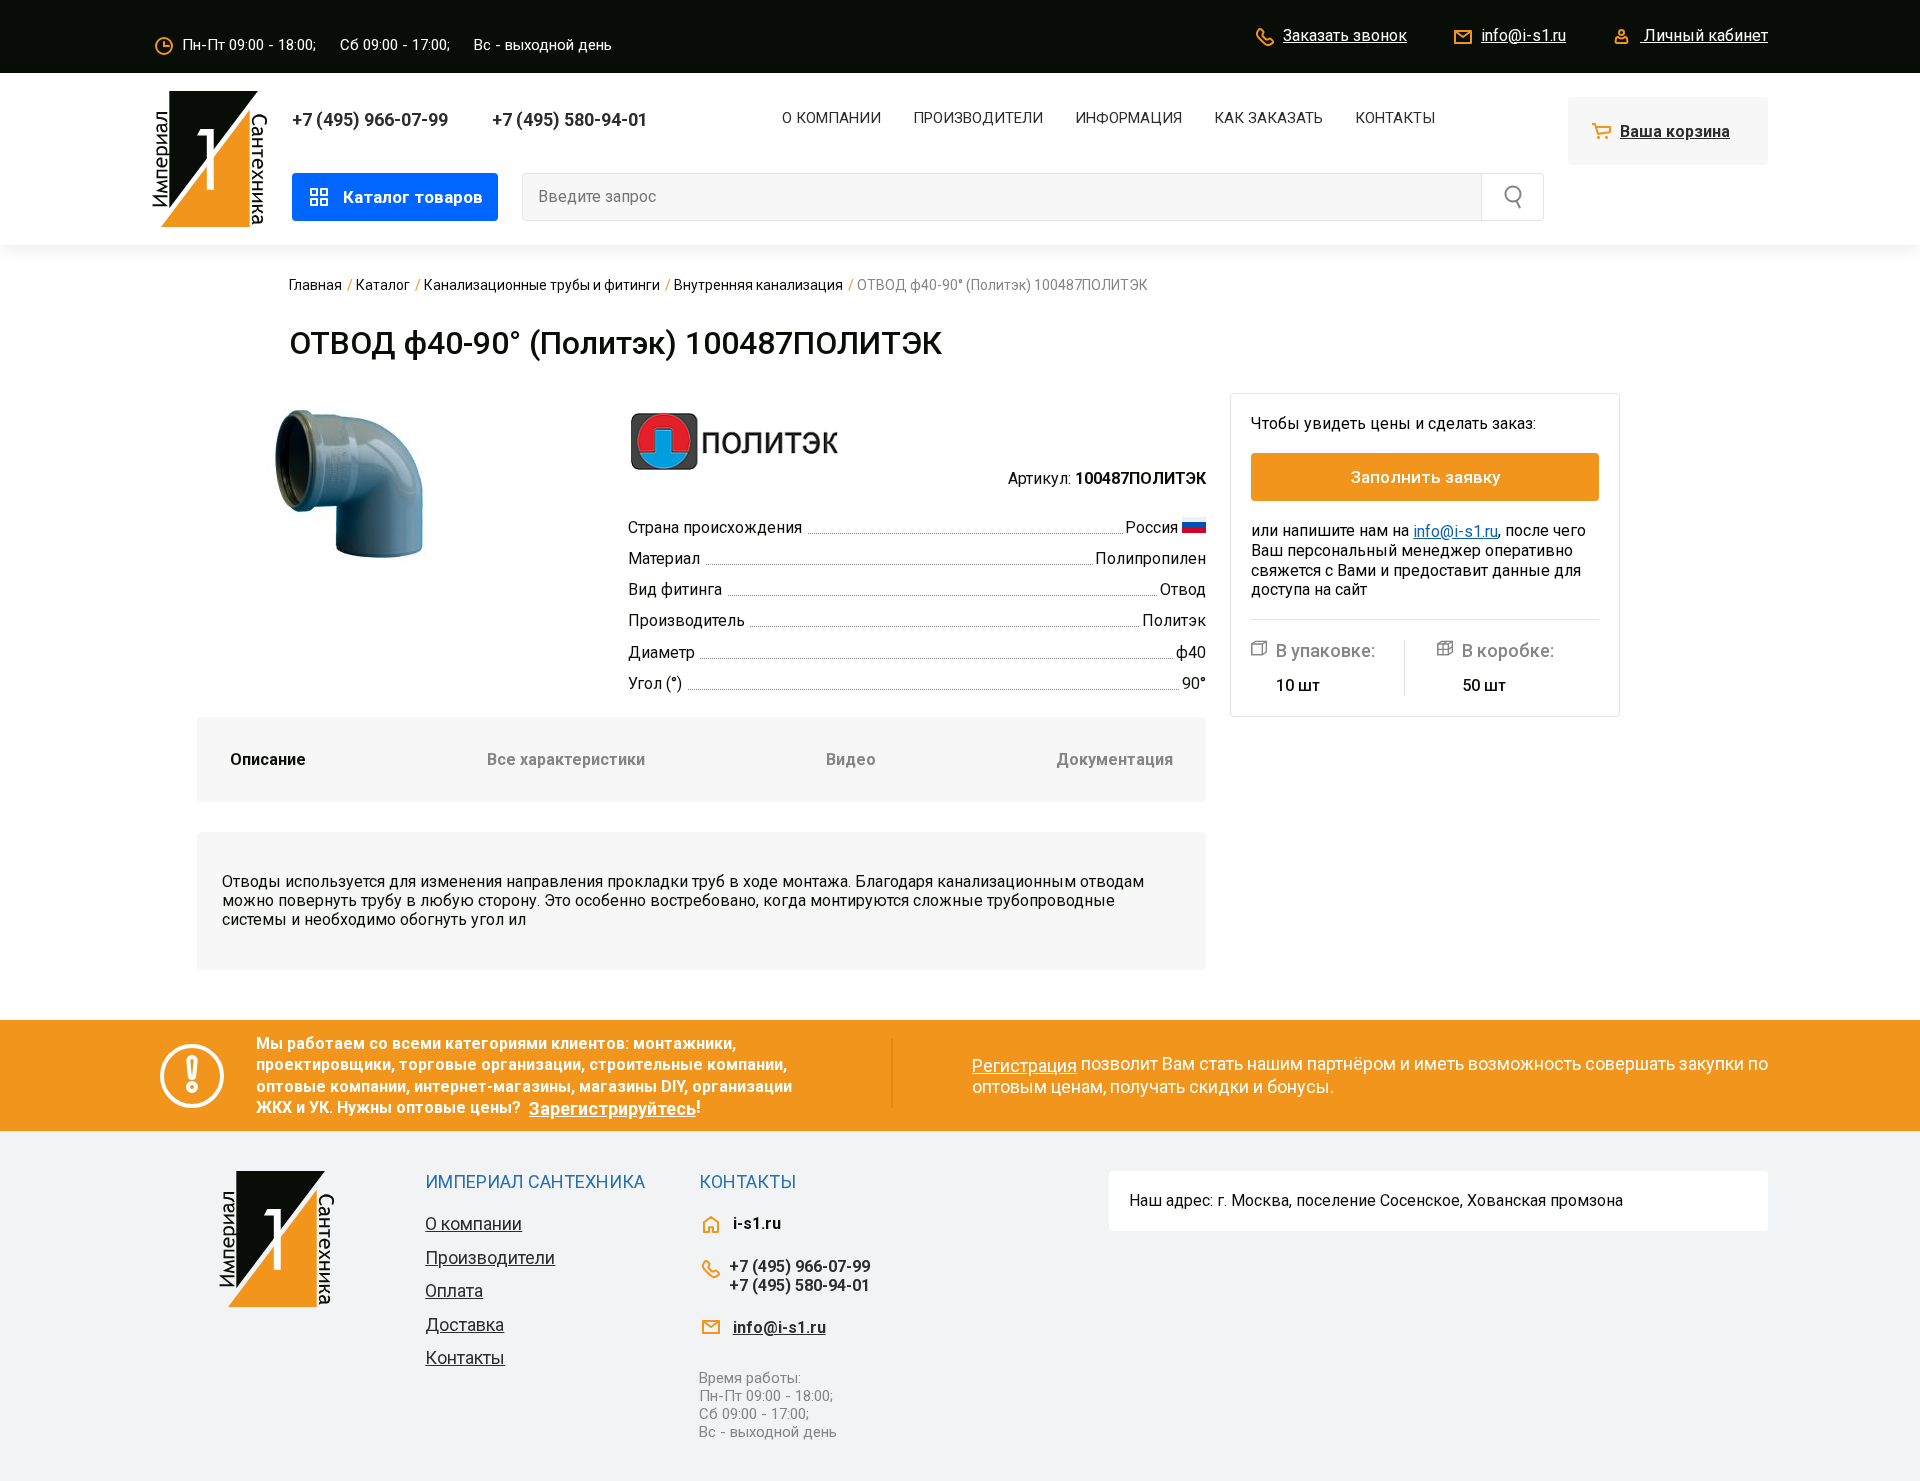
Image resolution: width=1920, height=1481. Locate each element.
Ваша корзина (1675, 131)
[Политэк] (734, 439)
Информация (1128, 118)
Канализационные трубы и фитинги (542, 285)
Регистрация (1024, 1065)
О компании (831, 118)
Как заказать (1268, 118)
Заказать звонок (1345, 35)
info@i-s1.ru (1523, 35)
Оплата (454, 1290)
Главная (315, 285)
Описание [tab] (268, 759)
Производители (978, 118)
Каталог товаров (413, 197)
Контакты (1395, 118)
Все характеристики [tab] (566, 759)
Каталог (383, 285)
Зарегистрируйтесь (612, 1108)
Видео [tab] (851, 759)
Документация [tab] (1114, 759)
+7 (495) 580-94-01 (570, 119)
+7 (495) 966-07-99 (370, 119)
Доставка (464, 1324)
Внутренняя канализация (758, 285)
